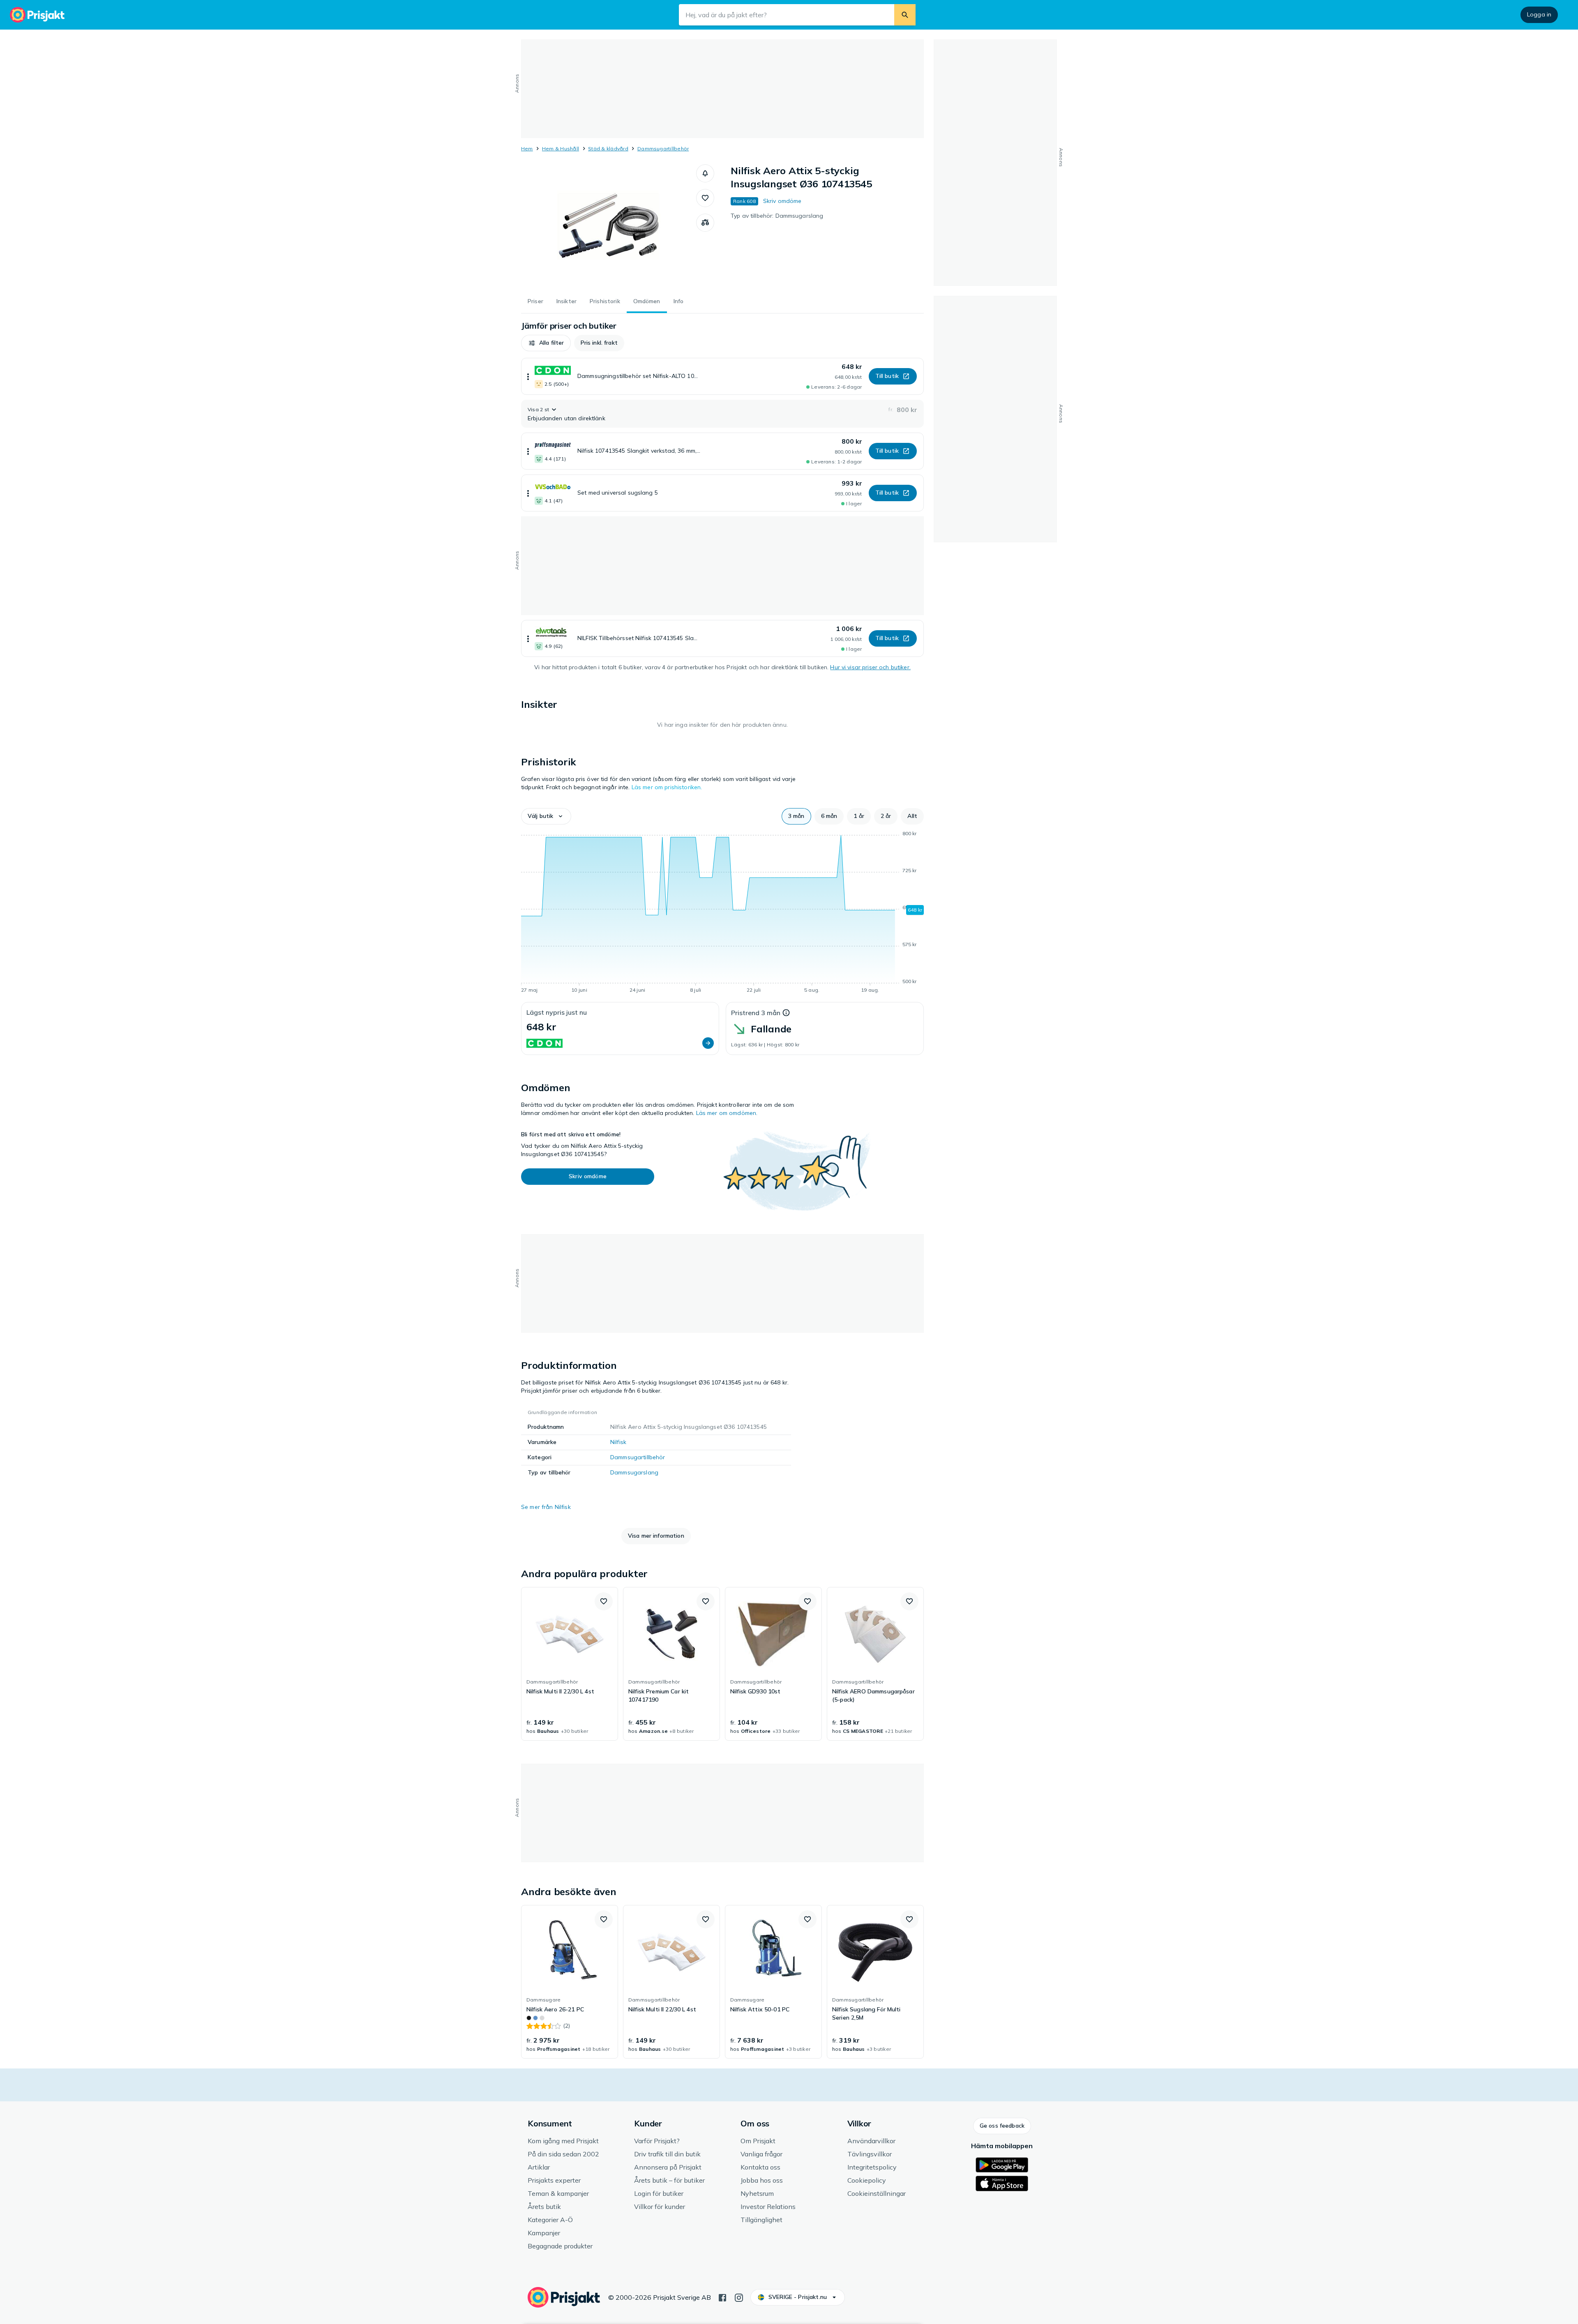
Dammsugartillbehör (663, 149)
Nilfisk (618, 1442)
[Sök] (905, 15)
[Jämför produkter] (705, 223)
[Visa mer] (528, 376)
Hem (527, 149)
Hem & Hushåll (561, 149)
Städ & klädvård (608, 149)
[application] (722, 913)
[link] (570, 1664)
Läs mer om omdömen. (727, 1113)
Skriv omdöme (782, 201)
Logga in (1539, 14)
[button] (705, 173)
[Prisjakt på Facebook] (722, 2297)
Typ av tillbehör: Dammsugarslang (777, 216)
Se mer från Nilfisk (546, 1507)
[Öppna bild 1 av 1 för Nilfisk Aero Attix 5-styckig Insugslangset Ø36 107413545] (609, 226)
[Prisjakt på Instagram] (739, 2297)
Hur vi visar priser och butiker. (870, 667)
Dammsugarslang (634, 1472)
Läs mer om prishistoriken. (667, 787)
